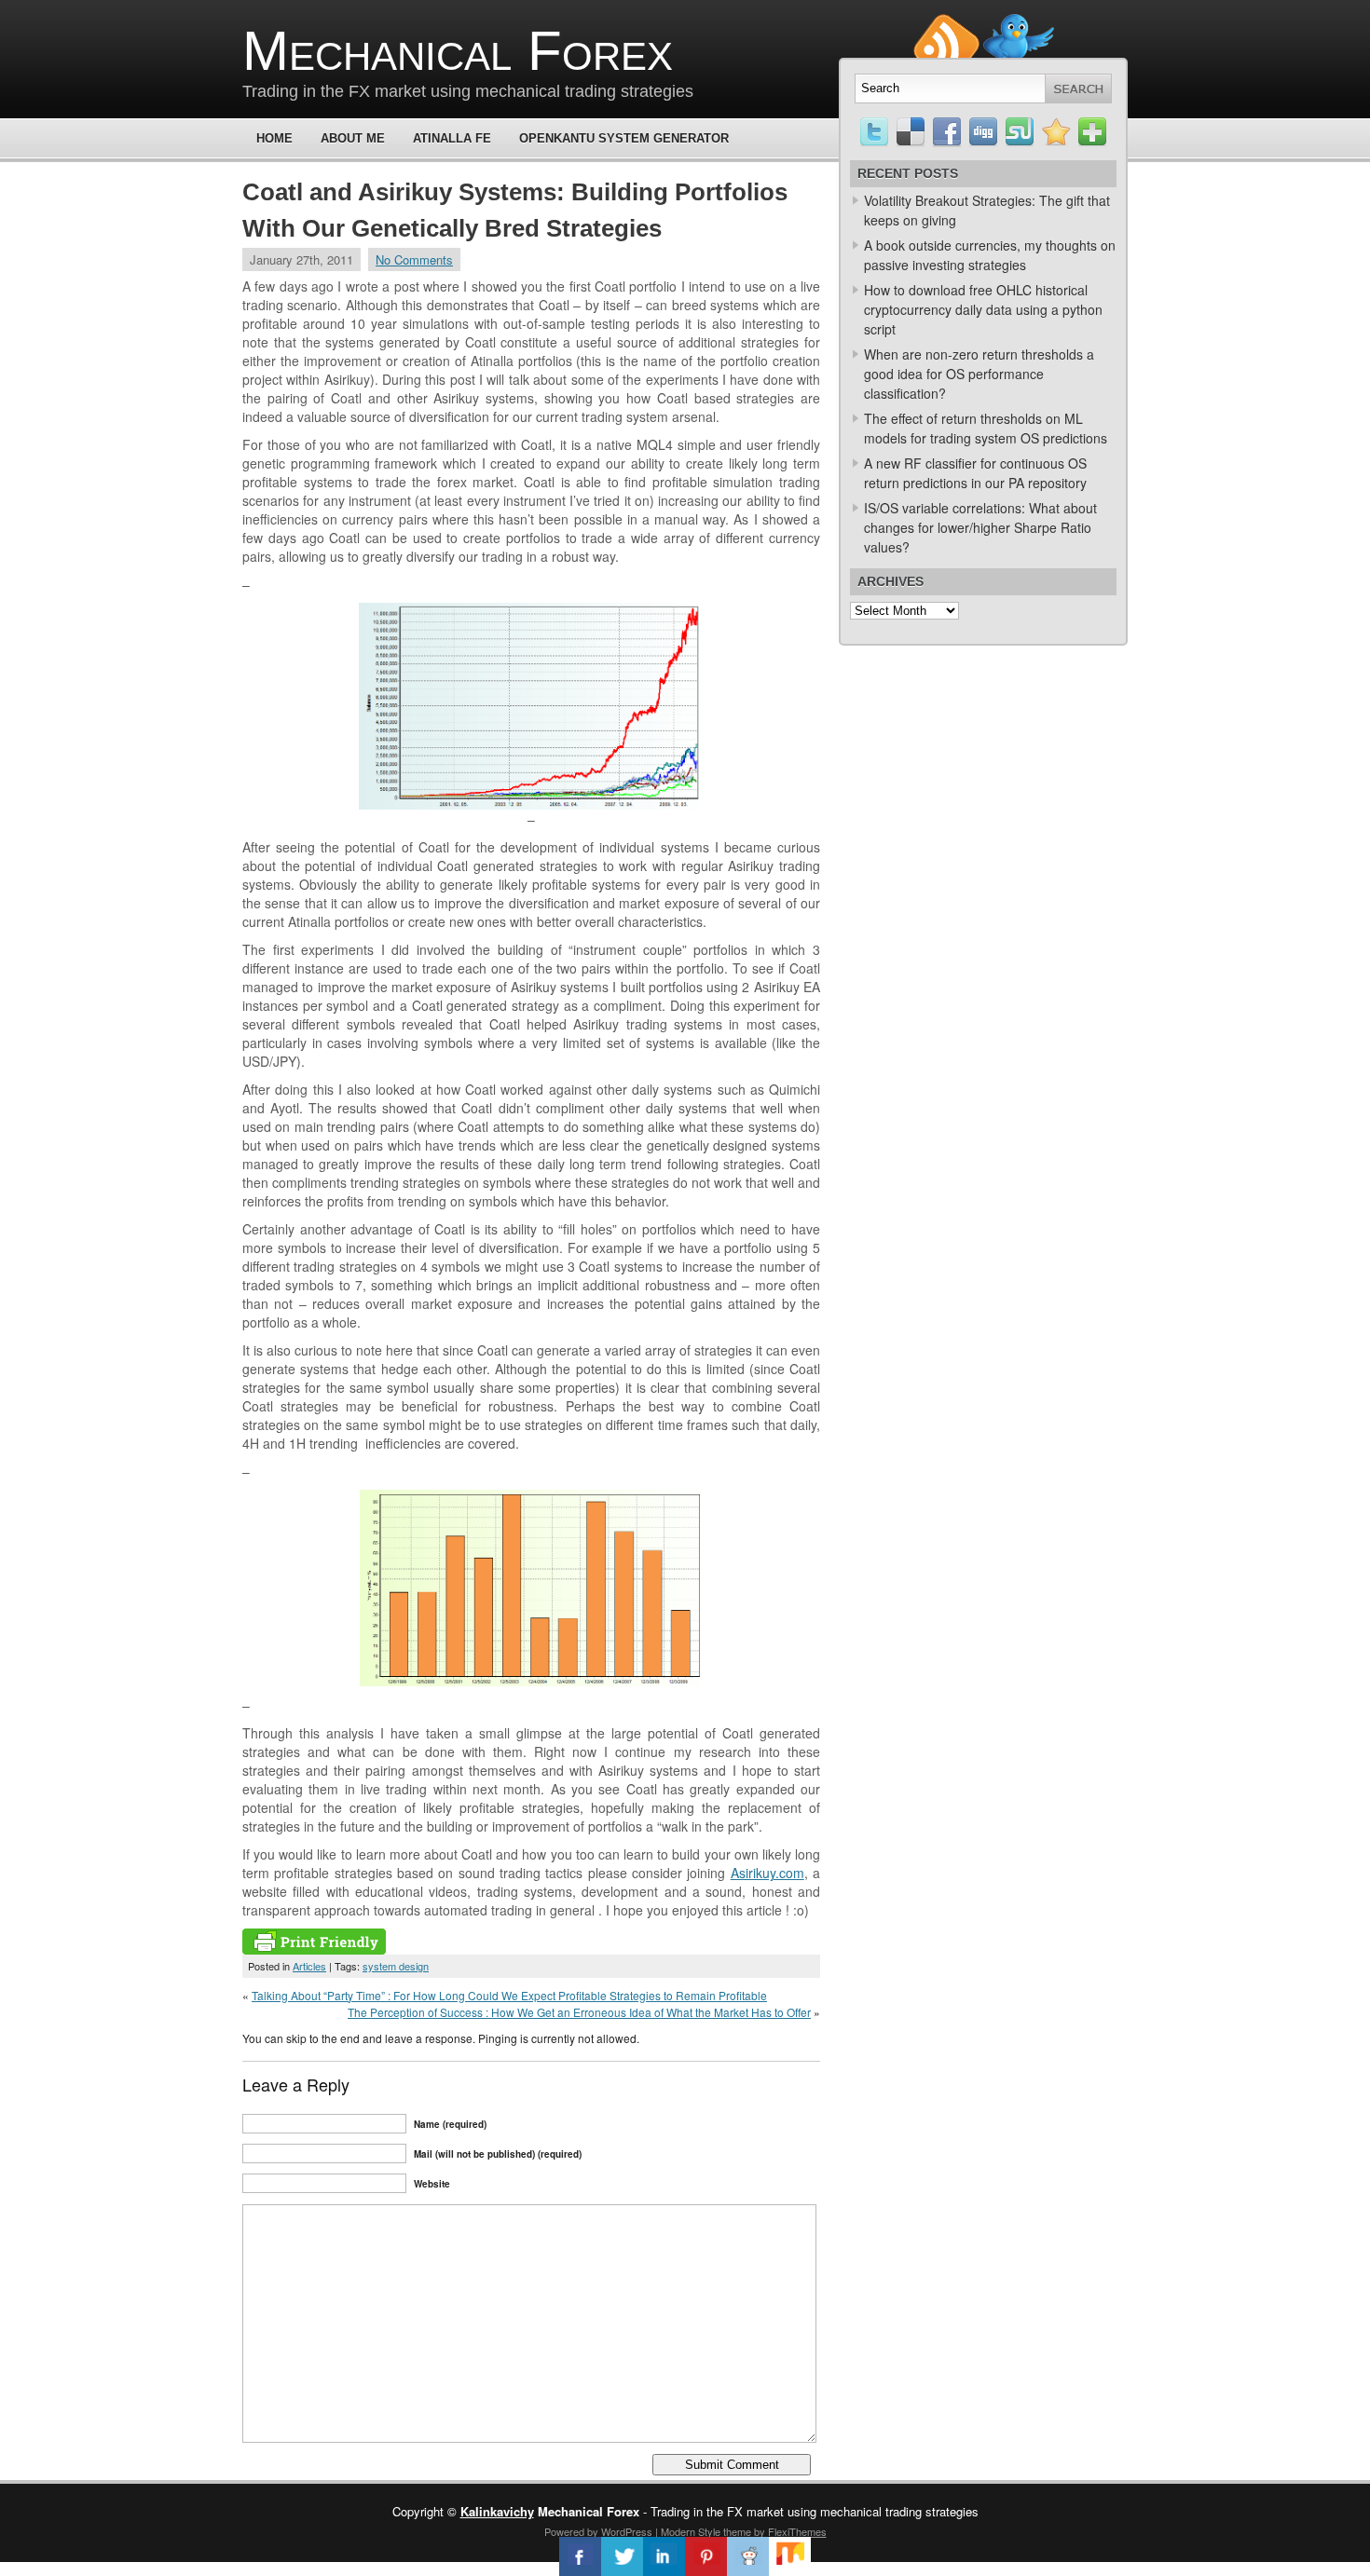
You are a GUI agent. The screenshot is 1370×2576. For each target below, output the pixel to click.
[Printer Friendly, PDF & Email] (314, 1949)
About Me (353, 138)
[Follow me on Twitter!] (1019, 22)
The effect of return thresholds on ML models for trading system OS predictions (986, 428)
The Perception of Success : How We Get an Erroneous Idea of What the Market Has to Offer (579, 2012)
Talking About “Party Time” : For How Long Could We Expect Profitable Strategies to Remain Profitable (509, 1995)
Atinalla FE (452, 138)
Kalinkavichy (497, 2511)
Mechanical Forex (458, 51)
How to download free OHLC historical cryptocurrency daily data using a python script (983, 309)
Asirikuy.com (767, 1873)
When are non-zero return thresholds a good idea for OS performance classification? (979, 374)
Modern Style (691, 2531)
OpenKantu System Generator (624, 138)
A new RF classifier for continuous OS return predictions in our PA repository (975, 473)
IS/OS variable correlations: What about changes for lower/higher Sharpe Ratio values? (980, 527)
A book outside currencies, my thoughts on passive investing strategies (990, 255)
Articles (309, 1966)
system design (396, 1966)
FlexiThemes (797, 2531)
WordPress (627, 2531)
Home (274, 138)
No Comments (414, 259)
